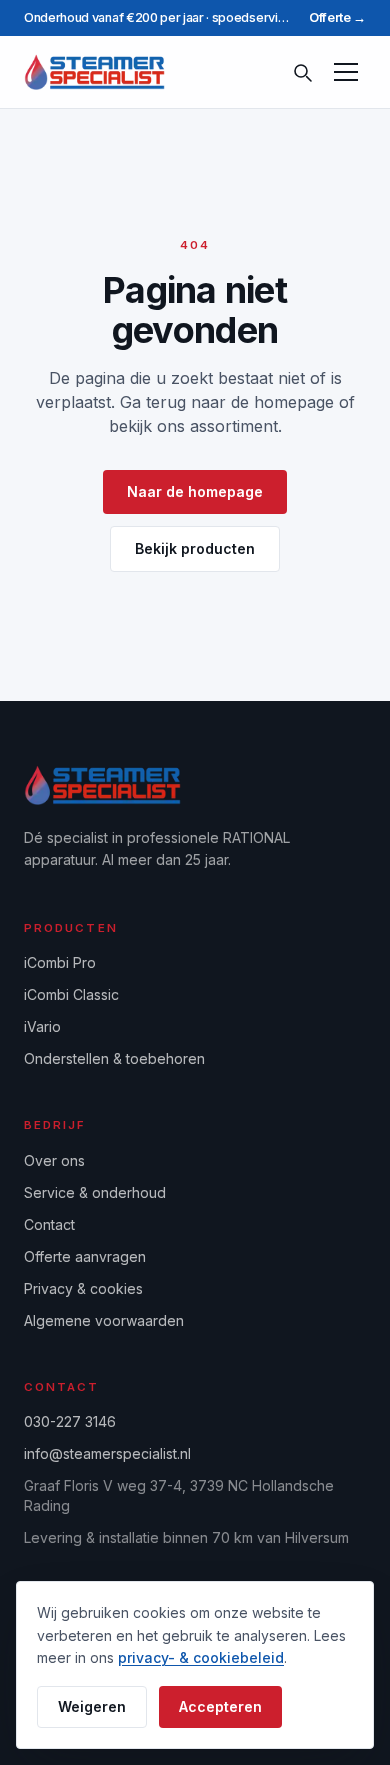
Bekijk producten (195, 548)
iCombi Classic (71, 994)
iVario (42, 1026)
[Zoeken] (302, 72)
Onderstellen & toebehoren (114, 1058)
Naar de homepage (195, 491)
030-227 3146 (70, 1421)
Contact (49, 1224)
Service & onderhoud (95, 1192)
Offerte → (337, 17)
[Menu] (346, 72)
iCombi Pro (60, 962)
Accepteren (220, 1706)
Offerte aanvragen (85, 1256)
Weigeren (92, 1706)
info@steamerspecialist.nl (107, 1453)
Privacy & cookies (83, 1288)
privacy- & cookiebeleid (201, 1657)
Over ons (54, 1160)
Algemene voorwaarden (104, 1320)
